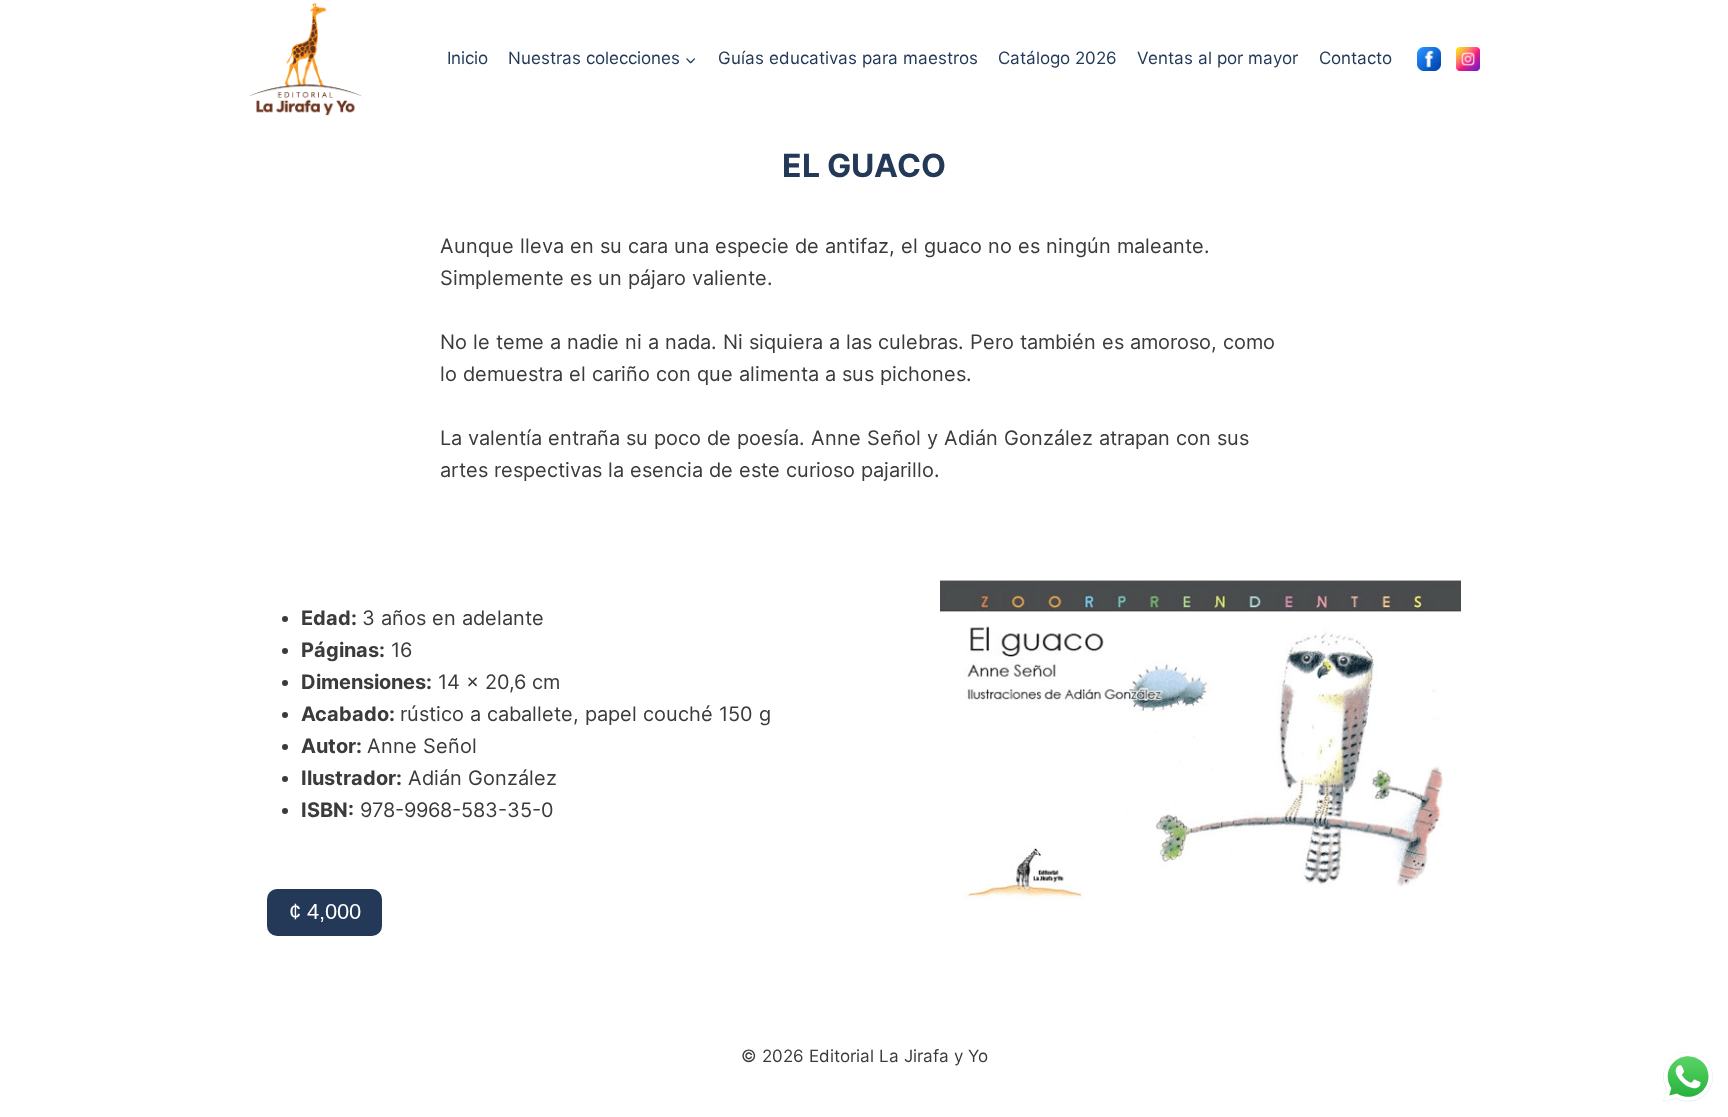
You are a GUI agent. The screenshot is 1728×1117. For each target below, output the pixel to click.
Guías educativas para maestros (848, 58)
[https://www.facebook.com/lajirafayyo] (1429, 59)
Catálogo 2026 (1057, 58)
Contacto (1355, 58)
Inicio (467, 58)
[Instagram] (1468, 59)
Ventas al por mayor (1217, 58)
